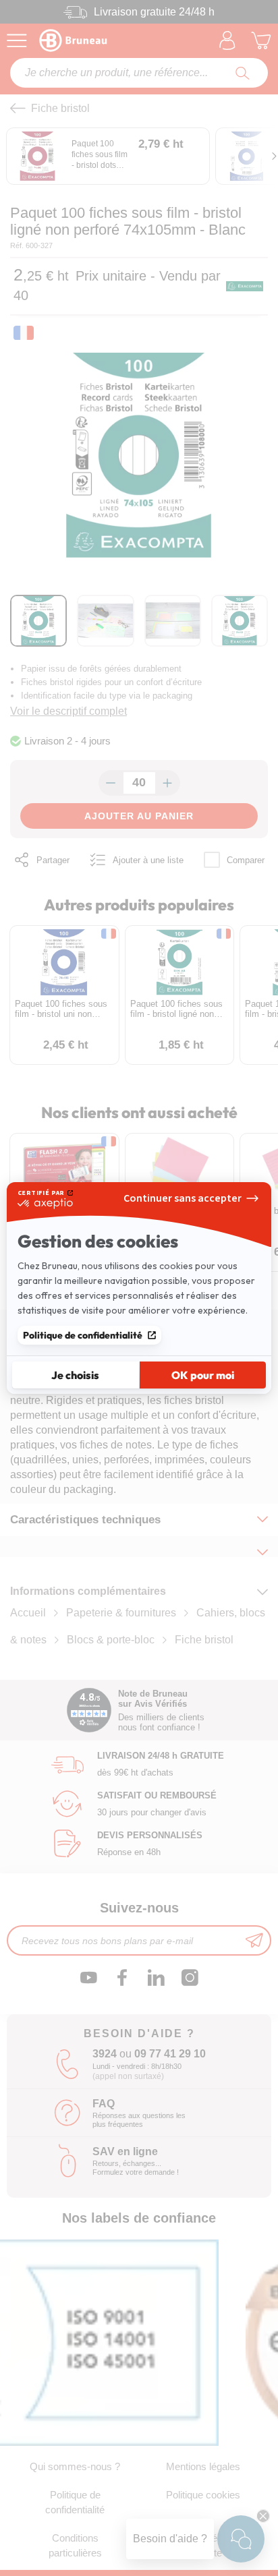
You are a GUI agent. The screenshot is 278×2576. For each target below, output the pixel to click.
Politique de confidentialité (83, 1335)
